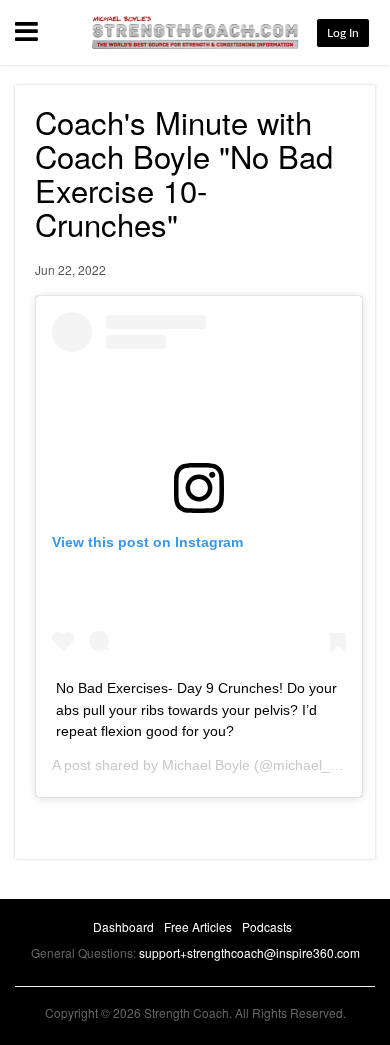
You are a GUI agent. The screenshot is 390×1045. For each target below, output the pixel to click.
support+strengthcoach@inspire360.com (249, 952)
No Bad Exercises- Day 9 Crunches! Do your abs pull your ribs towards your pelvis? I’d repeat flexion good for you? (196, 709)
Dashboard (123, 926)
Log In (343, 33)
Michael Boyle (206, 765)
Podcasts (267, 926)
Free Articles (198, 926)
